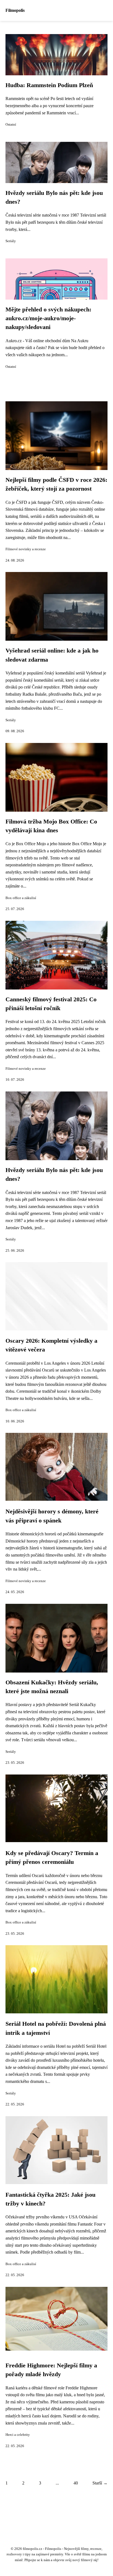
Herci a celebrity (18, 2435)
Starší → (100, 2483)
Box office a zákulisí (21, 898)
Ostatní (11, 125)
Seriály (11, 241)
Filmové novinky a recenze (26, 549)
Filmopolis (15, 10)
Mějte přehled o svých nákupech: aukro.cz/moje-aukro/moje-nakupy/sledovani (48, 318)
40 (76, 2483)
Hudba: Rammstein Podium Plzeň (49, 85)
